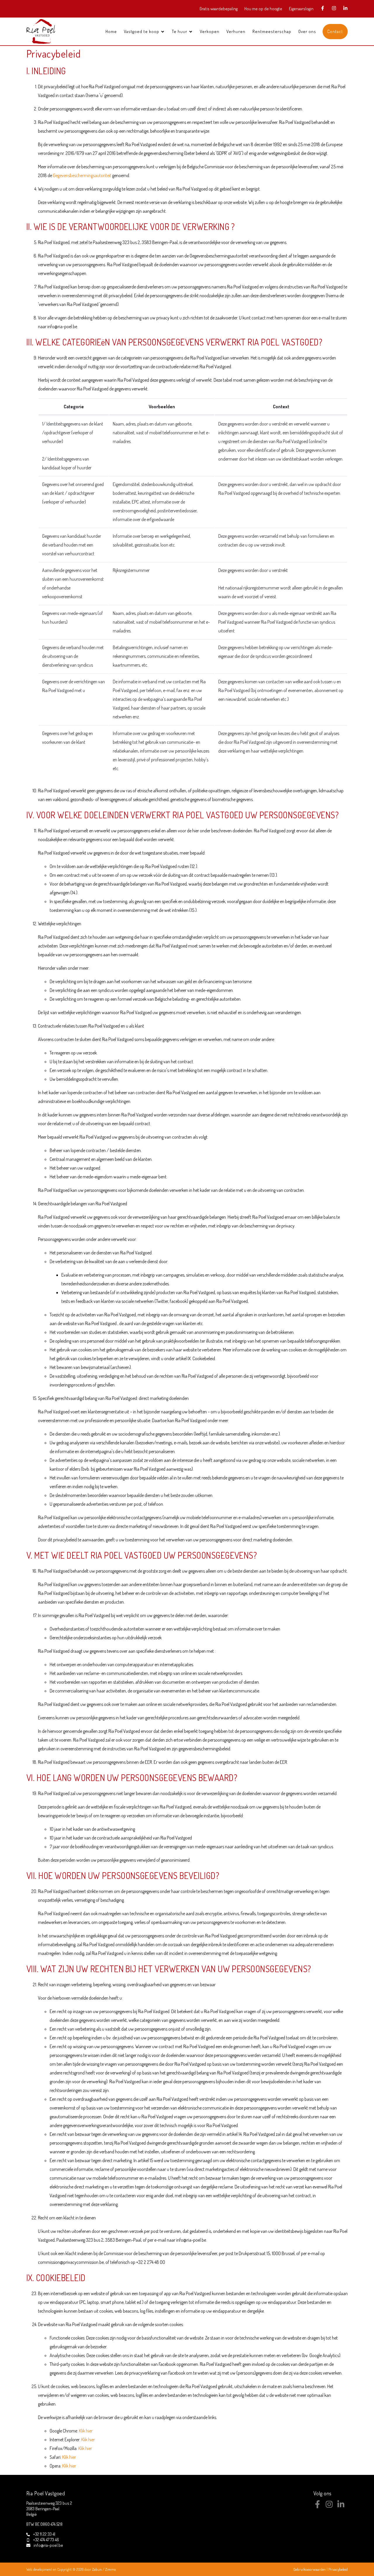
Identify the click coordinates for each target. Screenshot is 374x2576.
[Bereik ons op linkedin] (341, 2506)
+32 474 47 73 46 (46, 2540)
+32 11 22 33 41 (44, 2534)
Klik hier (86, 2431)
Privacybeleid (338, 2569)
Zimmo (111, 2569)
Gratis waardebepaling (219, 9)
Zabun (97, 2569)
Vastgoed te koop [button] (142, 31)
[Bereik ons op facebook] (317, 2506)
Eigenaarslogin (301, 9)
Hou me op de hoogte (263, 9)
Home (111, 31)
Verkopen (210, 31)
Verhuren (236, 31)
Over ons (307, 31)
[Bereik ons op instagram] (329, 2506)
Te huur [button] (180, 31)
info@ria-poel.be (48, 2545)
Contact (335, 31)
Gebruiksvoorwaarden (310, 2569)
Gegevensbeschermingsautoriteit (82, 175)
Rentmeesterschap (272, 31)
